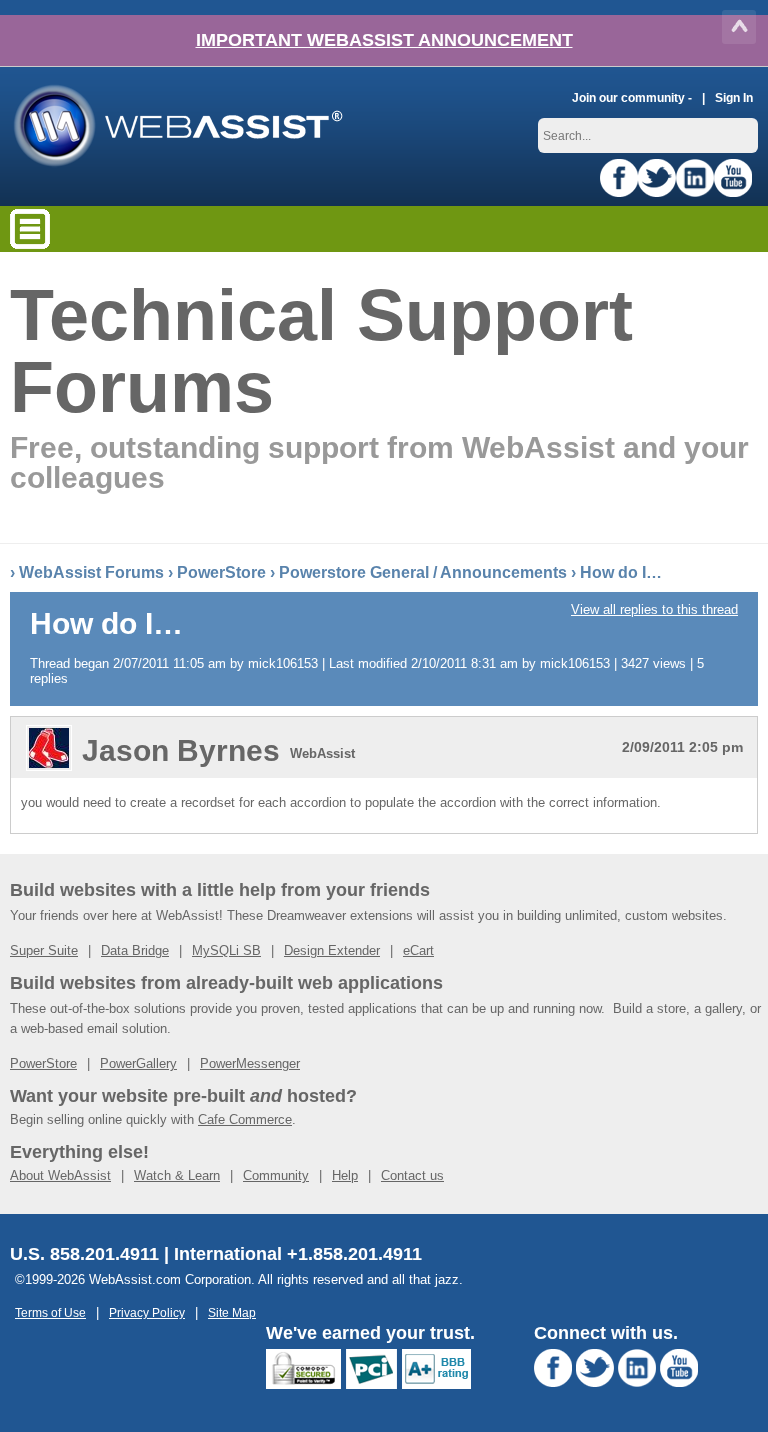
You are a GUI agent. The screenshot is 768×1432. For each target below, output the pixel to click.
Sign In (734, 97)
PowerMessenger (250, 1063)
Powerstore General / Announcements (423, 572)
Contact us (412, 1175)
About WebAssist (60, 1175)
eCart (418, 950)
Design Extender (332, 950)
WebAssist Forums (91, 572)
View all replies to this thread (654, 609)
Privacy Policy (147, 1312)
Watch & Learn (177, 1175)
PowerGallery (138, 1063)
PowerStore (221, 572)
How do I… (621, 572)
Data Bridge (135, 950)
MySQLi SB (226, 950)
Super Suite (44, 950)
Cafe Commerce (245, 1119)
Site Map (232, 1312)
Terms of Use (50, 1312)
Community (276, 1175)
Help (345, 1175)
